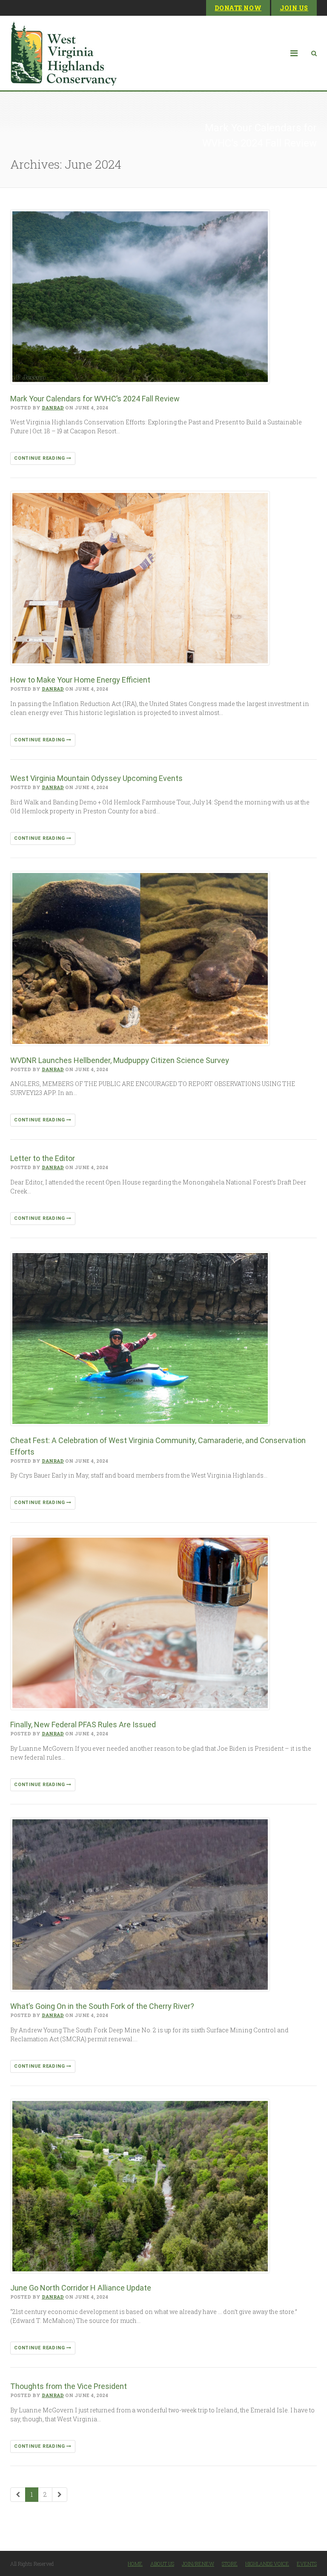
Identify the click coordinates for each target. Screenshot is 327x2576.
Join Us (294, 8)
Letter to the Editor (43, 1158)
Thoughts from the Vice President (69, 2386)
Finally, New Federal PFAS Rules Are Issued (83, 1725)
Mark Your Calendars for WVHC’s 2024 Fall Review (95, 399)
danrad (53, 408)
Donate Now (238, 8)
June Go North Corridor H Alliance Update (81, 2288)
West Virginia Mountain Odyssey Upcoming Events (97, 778)
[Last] (60, 2495)
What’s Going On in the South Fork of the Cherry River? (102, 2006)
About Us (162, 2564)
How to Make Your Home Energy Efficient (80, 680)
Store (230, 2564)
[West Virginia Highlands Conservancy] (63, 53)
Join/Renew (198, 2564)
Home (135, 2564)
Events (307, 2564)
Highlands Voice (267, 2564)
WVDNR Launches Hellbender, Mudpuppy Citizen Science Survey (120, 1060)
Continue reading (40, 458)
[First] (18, 2495)
